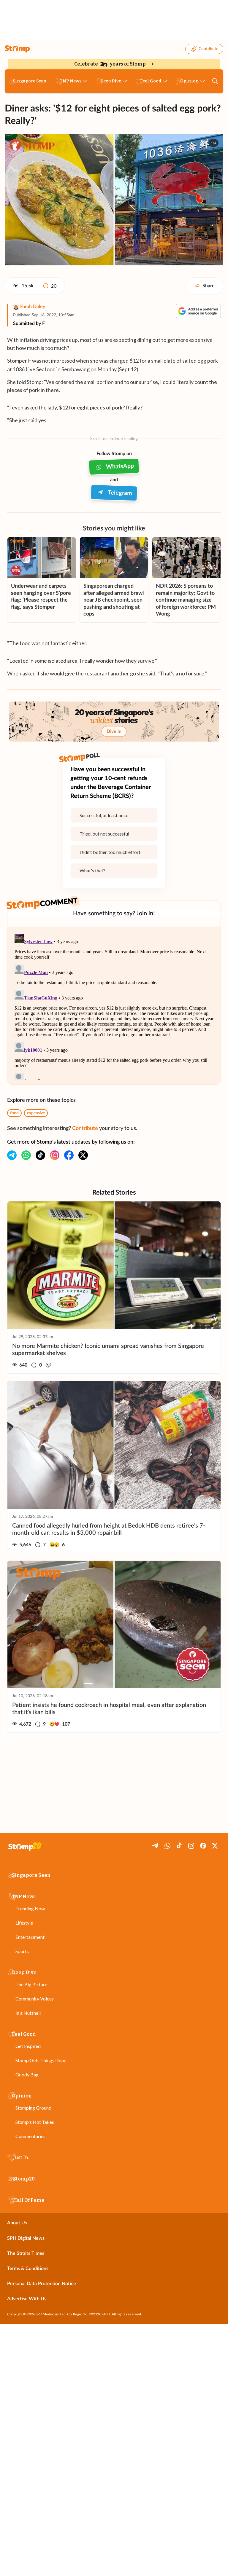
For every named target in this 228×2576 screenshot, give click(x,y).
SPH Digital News (26, 2238)
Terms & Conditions (28, 2269)
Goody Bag (27, 2074)
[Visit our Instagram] (55, 1155)
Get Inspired (28, 2046)
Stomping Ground (33, 2108)
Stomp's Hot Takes (35, 2122)
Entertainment (30, 1937)
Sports (22, 1951)
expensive (36, 1113)
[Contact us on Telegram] (12, 1155)
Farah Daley (33, 307)
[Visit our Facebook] (69, 1155)
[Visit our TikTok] (40, 1155)
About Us (17, 2223)
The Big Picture (31, 1984)
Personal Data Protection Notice (42, 2284)
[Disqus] (114, 1005)
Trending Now (30, 1908)
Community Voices (35, 1999)
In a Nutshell (28, 2013)
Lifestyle (24, 1923)
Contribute (208, 49)
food (14, 1113)
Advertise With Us (27, 2299)
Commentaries (30, 2136)
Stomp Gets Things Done (41, 2060)
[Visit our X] (83, 1155)
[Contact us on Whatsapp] (26, 1155)
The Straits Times (26, 2253)
